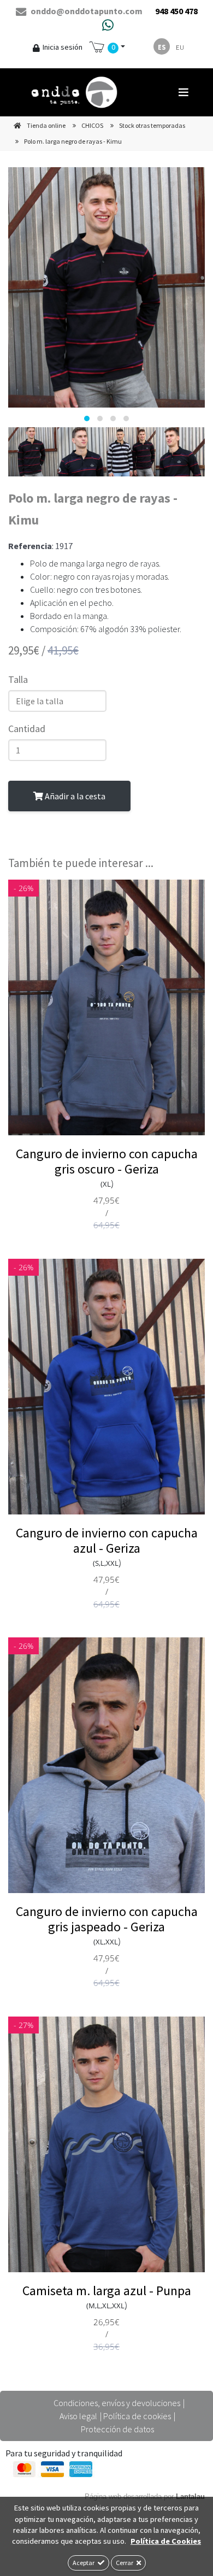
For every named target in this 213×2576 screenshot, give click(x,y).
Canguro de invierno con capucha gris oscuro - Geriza (107, 1161)
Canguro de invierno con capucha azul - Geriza (107, 1540)
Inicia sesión (63, 47)
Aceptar (84, 2563)
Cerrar (125, 2563)
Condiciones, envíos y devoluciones (117, 2403)
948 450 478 (176, 11)
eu (180, 47)
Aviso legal (78, 2416)
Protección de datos (117, 2429)
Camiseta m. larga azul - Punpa (107, 2291)
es (162, 47)
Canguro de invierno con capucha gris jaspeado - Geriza (107, 1919)
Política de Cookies (166, 2541)
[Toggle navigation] (184, 92)
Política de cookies (137, 2416)
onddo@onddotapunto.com (86, 11)
